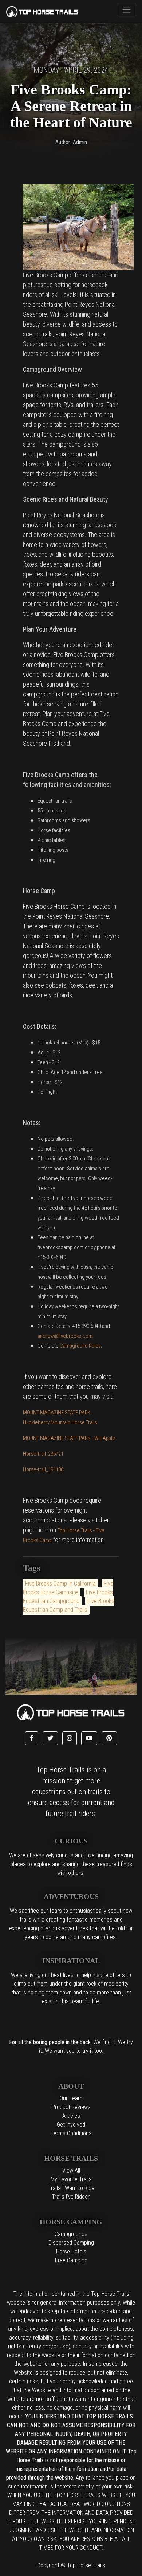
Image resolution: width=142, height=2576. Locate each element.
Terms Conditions (71, 2133)
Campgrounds (71, 2234)
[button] (32, 1738)
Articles (71, 2116)
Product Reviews (71, 2107)
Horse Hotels (71, 2251)
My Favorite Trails (71, 2179)
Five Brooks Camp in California (60, 1584)
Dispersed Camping (71, 2243)
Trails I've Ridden (71, 2197)
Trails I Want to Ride (71, 2188)
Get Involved (71, 2125)
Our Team (71, 2098)
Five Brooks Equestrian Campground (68, 1597)
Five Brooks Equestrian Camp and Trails (69, 1605)
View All (71, 2171)
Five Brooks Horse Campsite (68, 1588)
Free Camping (71, 2260)
